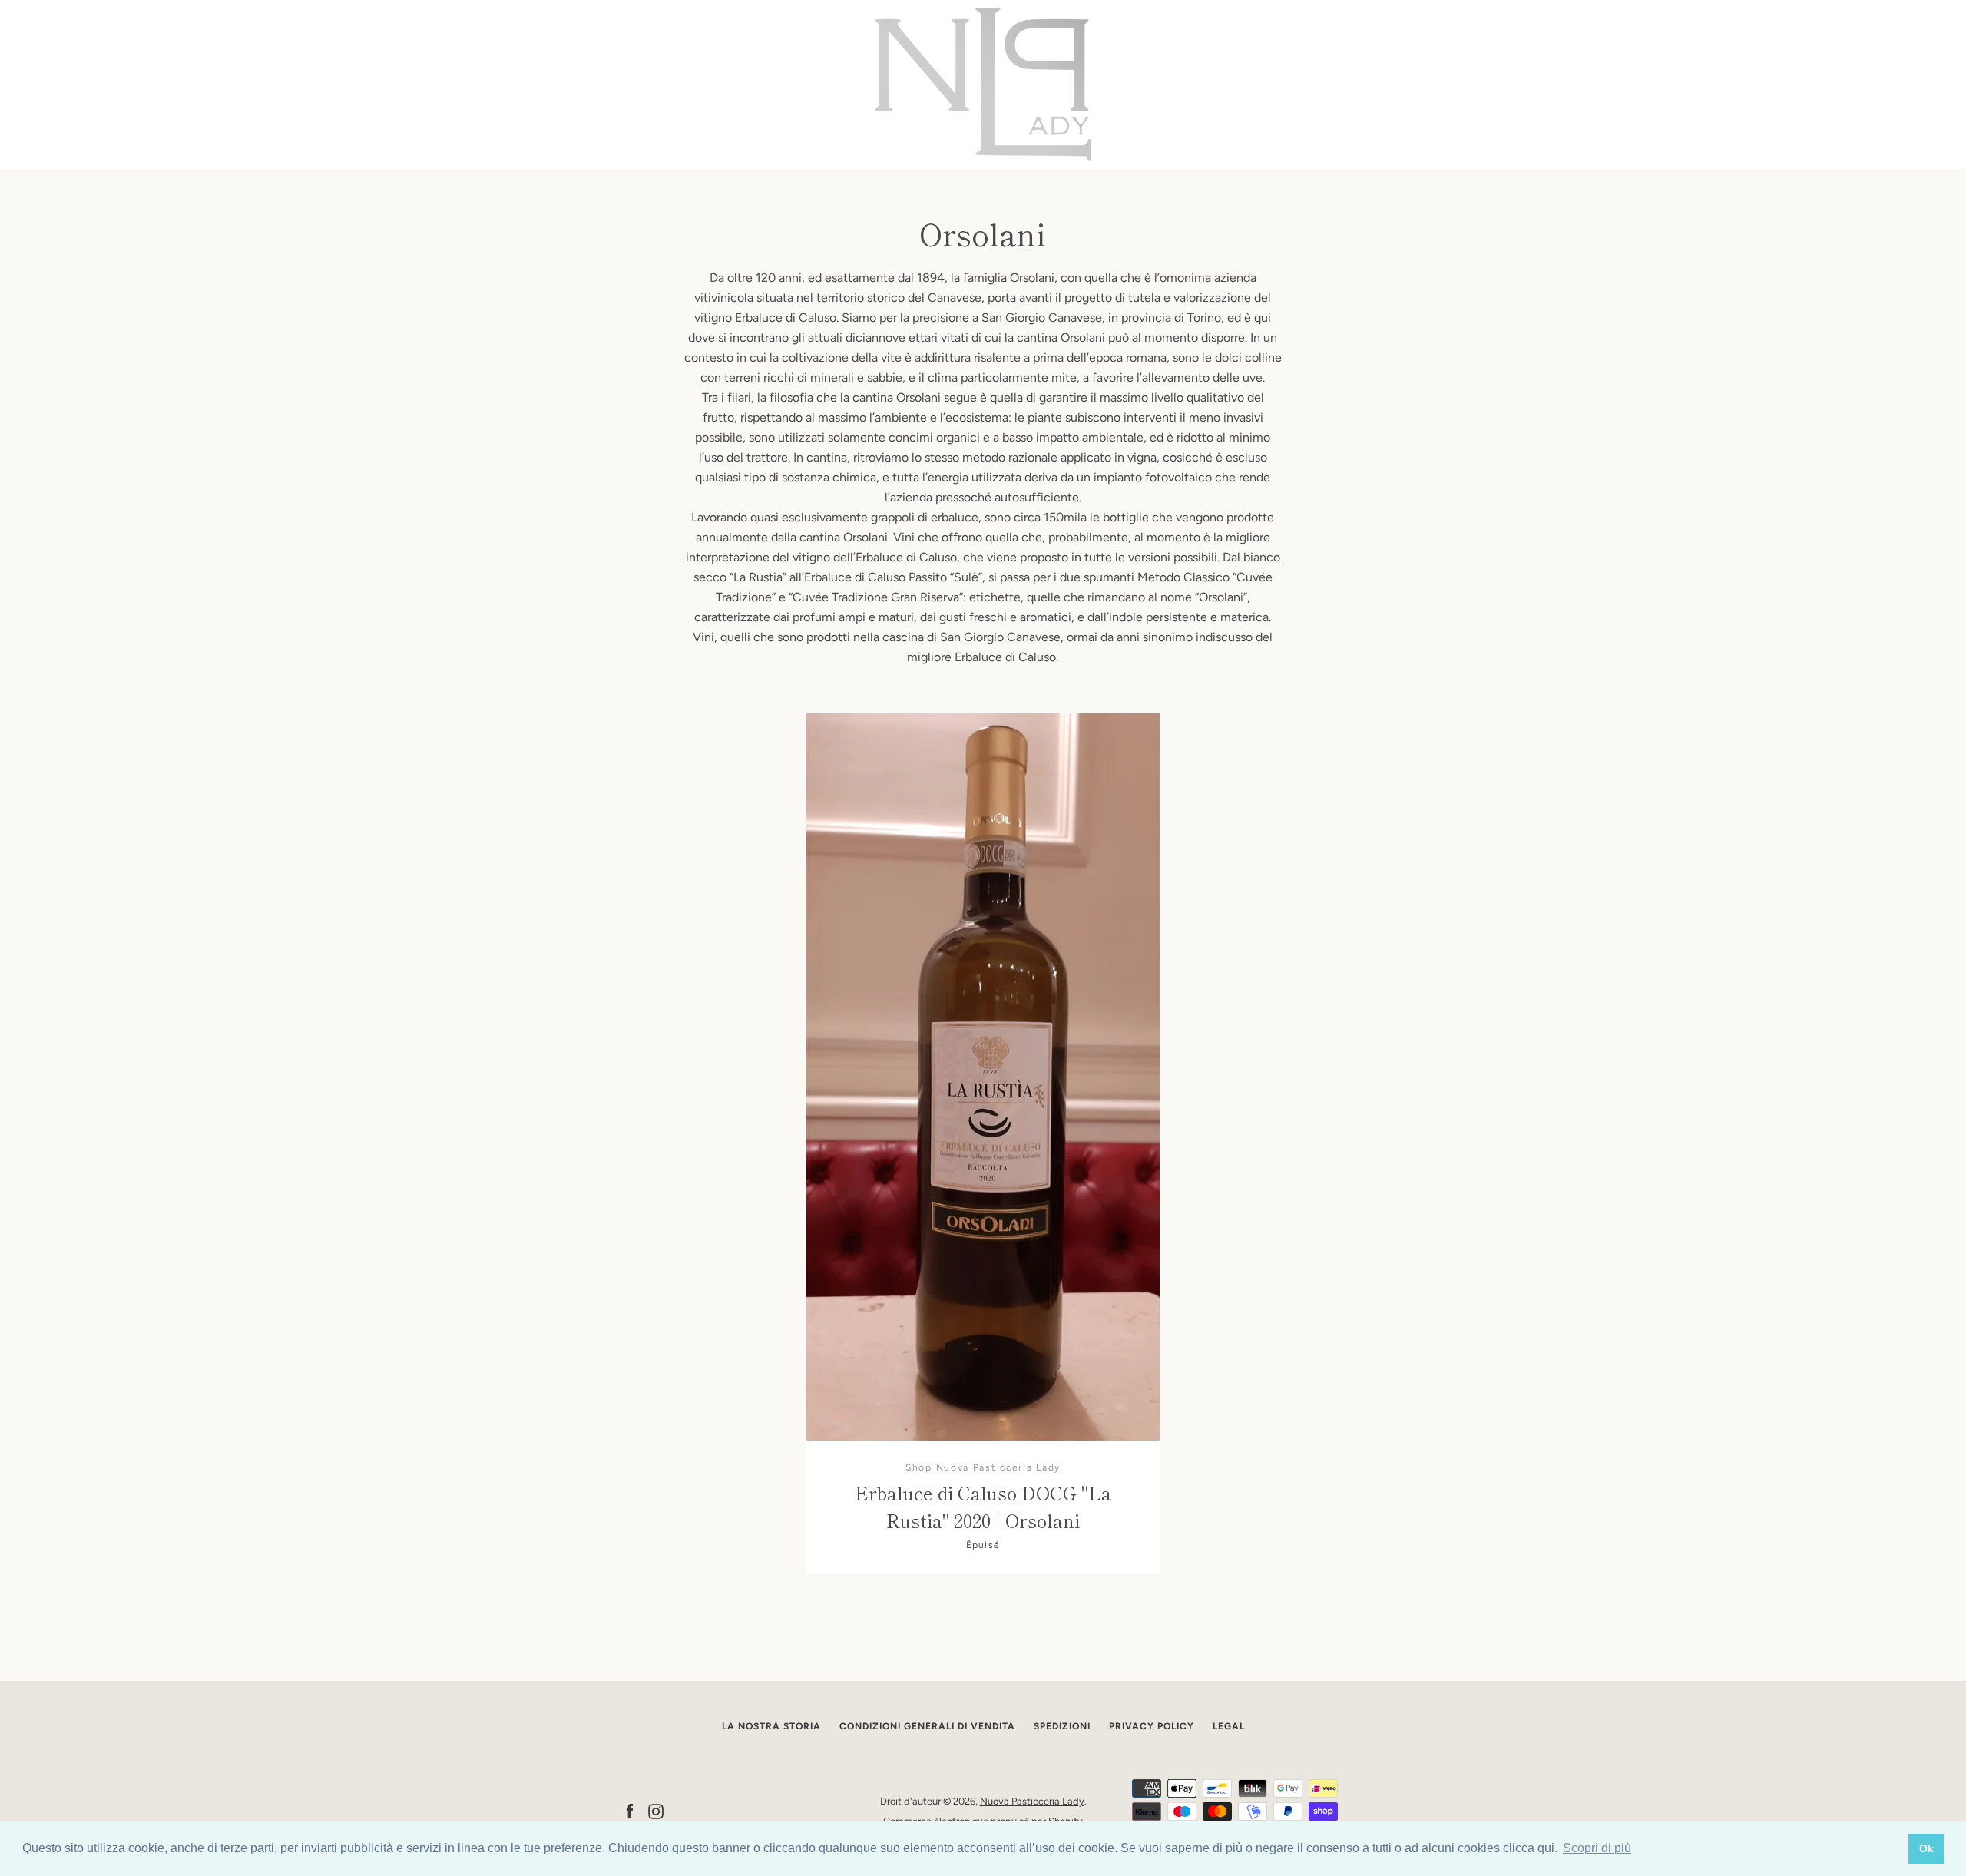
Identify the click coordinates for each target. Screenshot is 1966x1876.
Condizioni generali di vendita (927, 1726)
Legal (1229, 1726)
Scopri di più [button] (1597, 1848)
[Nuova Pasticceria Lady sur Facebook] (630, 1810)
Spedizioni (1062, 1726)
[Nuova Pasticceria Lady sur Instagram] (656, 1810)
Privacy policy (1152, 1726)
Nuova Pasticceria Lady (1032, 1801)
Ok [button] (1926, 1848)
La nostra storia (771, 1726)
